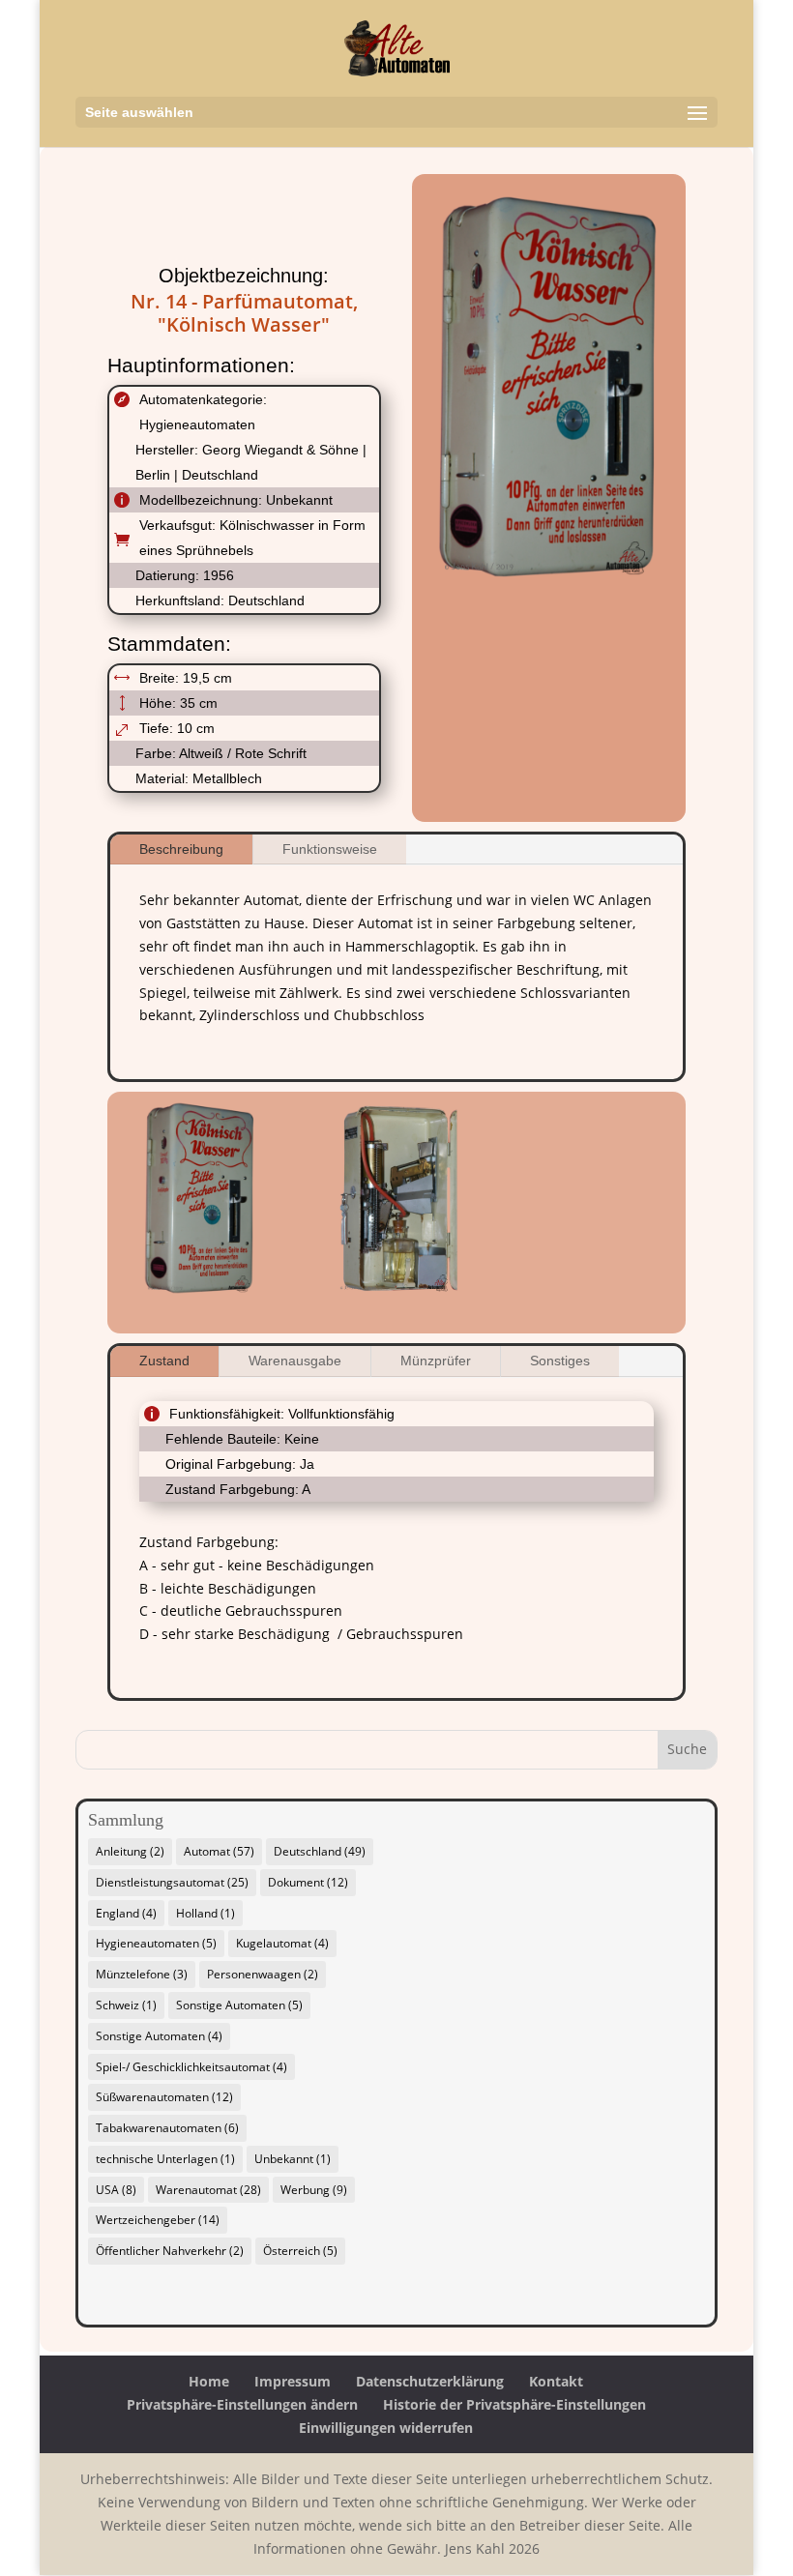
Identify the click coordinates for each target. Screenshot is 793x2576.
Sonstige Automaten (239, 2005)
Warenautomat (208, 2190)
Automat (219, 1851)
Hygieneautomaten (156, 1943)
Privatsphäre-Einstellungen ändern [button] (242, 2404)
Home (209, 2381)
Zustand (164, 1361)
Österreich (300, 2251)
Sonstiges (560, 1361)
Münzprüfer (436, 1361)
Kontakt (556, 2381)
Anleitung (130, 1851)
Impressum (293, 2381)
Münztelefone (142, 1974)
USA (116, 2190)
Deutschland (320, 1851)
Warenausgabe (295, 1361)
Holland (206, 1913)
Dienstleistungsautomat (172, 1882)
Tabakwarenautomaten (167, 2128)
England (126, 1913)
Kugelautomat (282, 1943)
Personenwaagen (263, 1974)
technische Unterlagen (165, 2159)
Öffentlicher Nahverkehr (170, 2251)
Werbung (314, 2190)
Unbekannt (293, 2159)
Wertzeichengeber (158, 2220)
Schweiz (126, 2005)
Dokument (308, 1882)
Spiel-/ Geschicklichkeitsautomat (191, 2067)
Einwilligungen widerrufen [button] (386, 2428)
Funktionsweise (330, 849)
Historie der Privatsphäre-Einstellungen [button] (514, 2404)
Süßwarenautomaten (164, 2097)
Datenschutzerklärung (430, 2381)
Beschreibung (181, 849)
